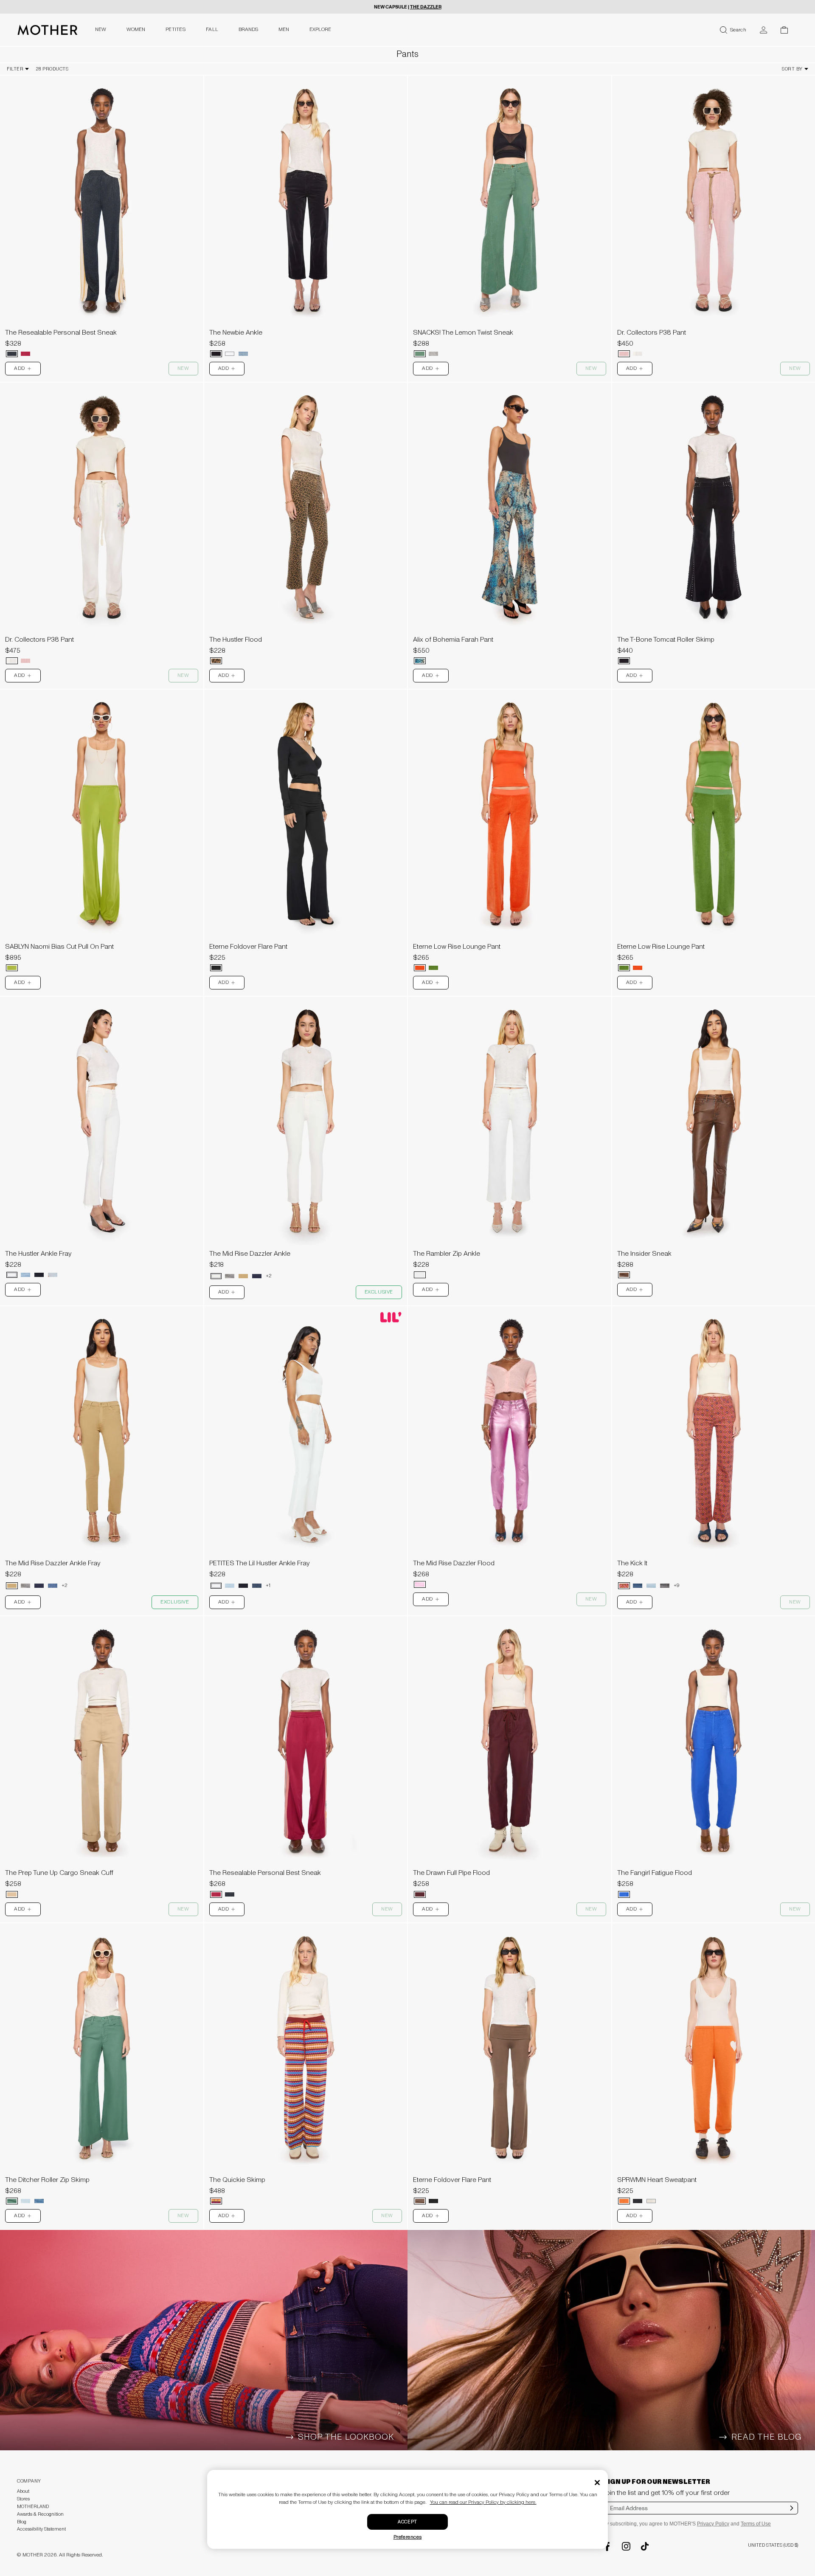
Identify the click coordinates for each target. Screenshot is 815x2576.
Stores (23, 2499)
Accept (407, 2522)
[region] (102, 200)
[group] (102, 200)
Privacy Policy (713, 2524)
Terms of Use (756, 2524)
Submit (792, 2514)
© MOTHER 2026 (37, 2555)
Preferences (408, 2537)
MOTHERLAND (33, 2507)
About (23, 2491)
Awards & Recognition (40, 2514)
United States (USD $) (773, 2545)
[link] (102, 219)
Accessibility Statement (41, 2529)
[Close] (597, 2483)
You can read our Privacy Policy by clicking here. (483, 2502)
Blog (22, 2522)
